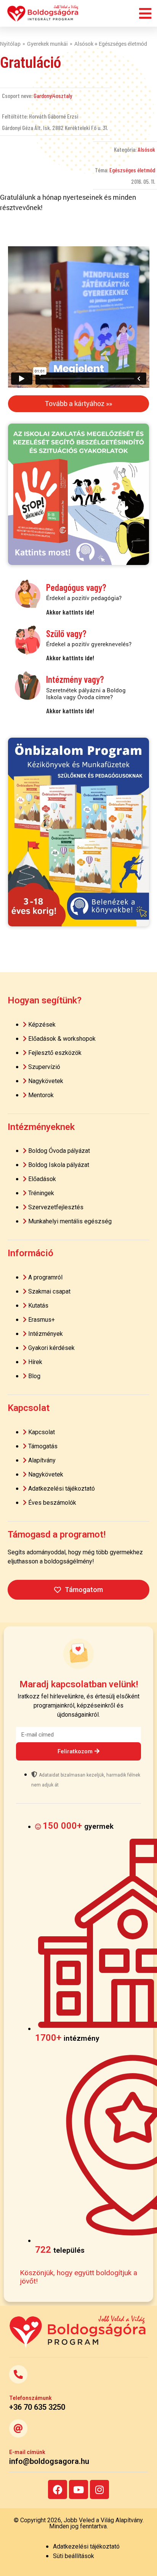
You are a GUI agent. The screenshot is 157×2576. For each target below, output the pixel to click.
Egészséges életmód (132, 170)
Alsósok (146, 149)
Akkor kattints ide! (70, 612)
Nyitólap (10, 44)
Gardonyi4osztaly (53, 95)
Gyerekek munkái (47, 44)
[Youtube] (78, 2489)
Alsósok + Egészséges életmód (111, 44)
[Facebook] (58, 2489)
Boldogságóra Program (43, 13)
